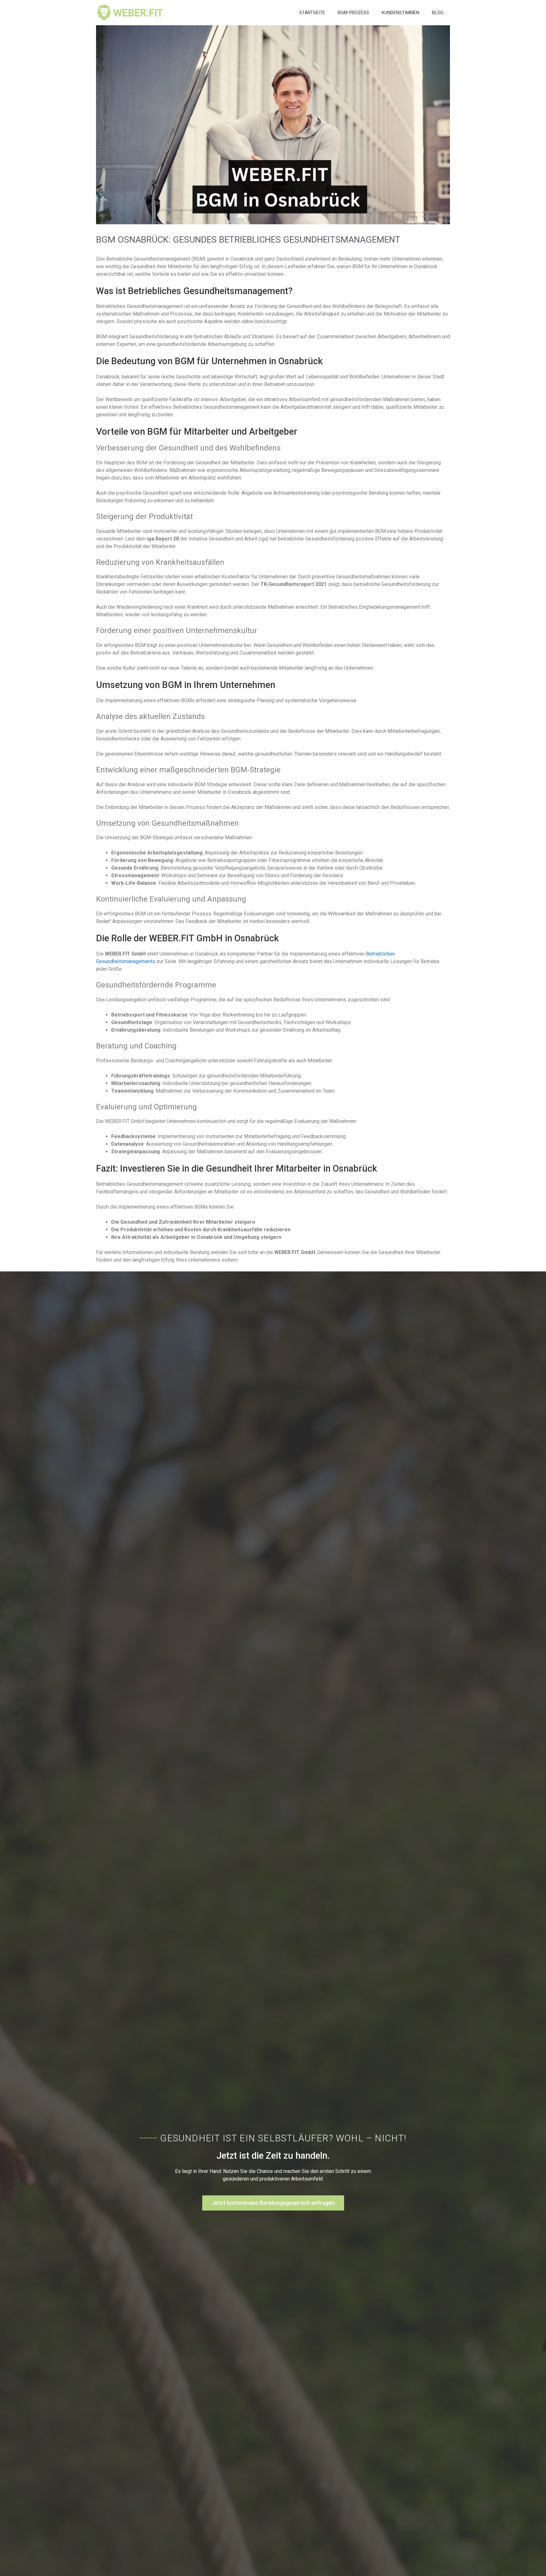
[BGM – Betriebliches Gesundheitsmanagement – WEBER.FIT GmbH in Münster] (130, 13)
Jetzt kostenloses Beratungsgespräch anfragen (273, 2203)
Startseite (312, 13)
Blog (438, 13)
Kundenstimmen (400, 13)
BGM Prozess (353, 13)
